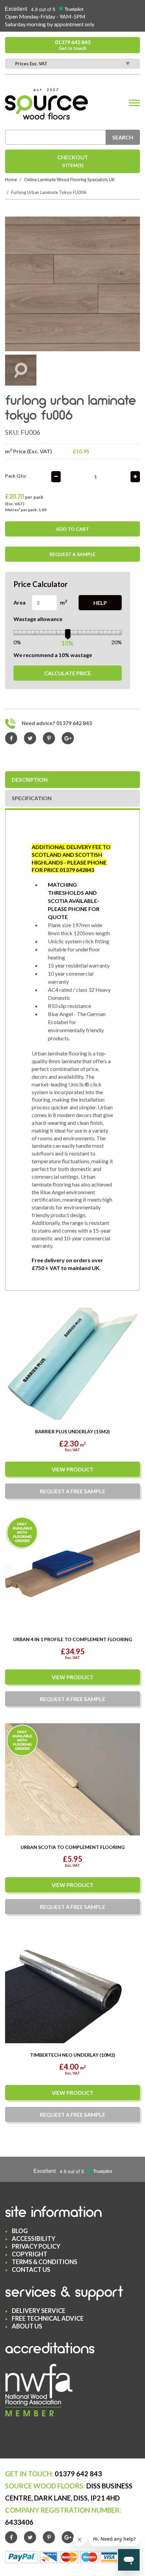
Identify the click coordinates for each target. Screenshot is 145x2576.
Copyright (30, 2254)
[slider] (68, 633)
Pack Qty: (16, 476)
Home (11, 180)
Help (100, 603)
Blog (20, 2231)
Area (20, 602)
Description (30, 779)
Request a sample (72, 554)
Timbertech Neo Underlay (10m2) (73, 2055)
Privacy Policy (36, 2246)
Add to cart (72, 529)
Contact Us (31, 2270)
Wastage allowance (38, 619)
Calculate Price (68, 673)
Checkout (73, 161)
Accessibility (34, 2239)
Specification (32, 798)
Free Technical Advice (48, 2318)
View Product (72, 1469)
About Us (27, 2326)
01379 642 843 (73, 45)
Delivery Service (39, 2311)
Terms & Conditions (45, 2262)
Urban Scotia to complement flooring (73, 1847)
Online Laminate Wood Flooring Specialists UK (69, 180)
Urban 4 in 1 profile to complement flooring (73, 1639)
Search (123, 137)
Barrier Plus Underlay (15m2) (72, 1431)
